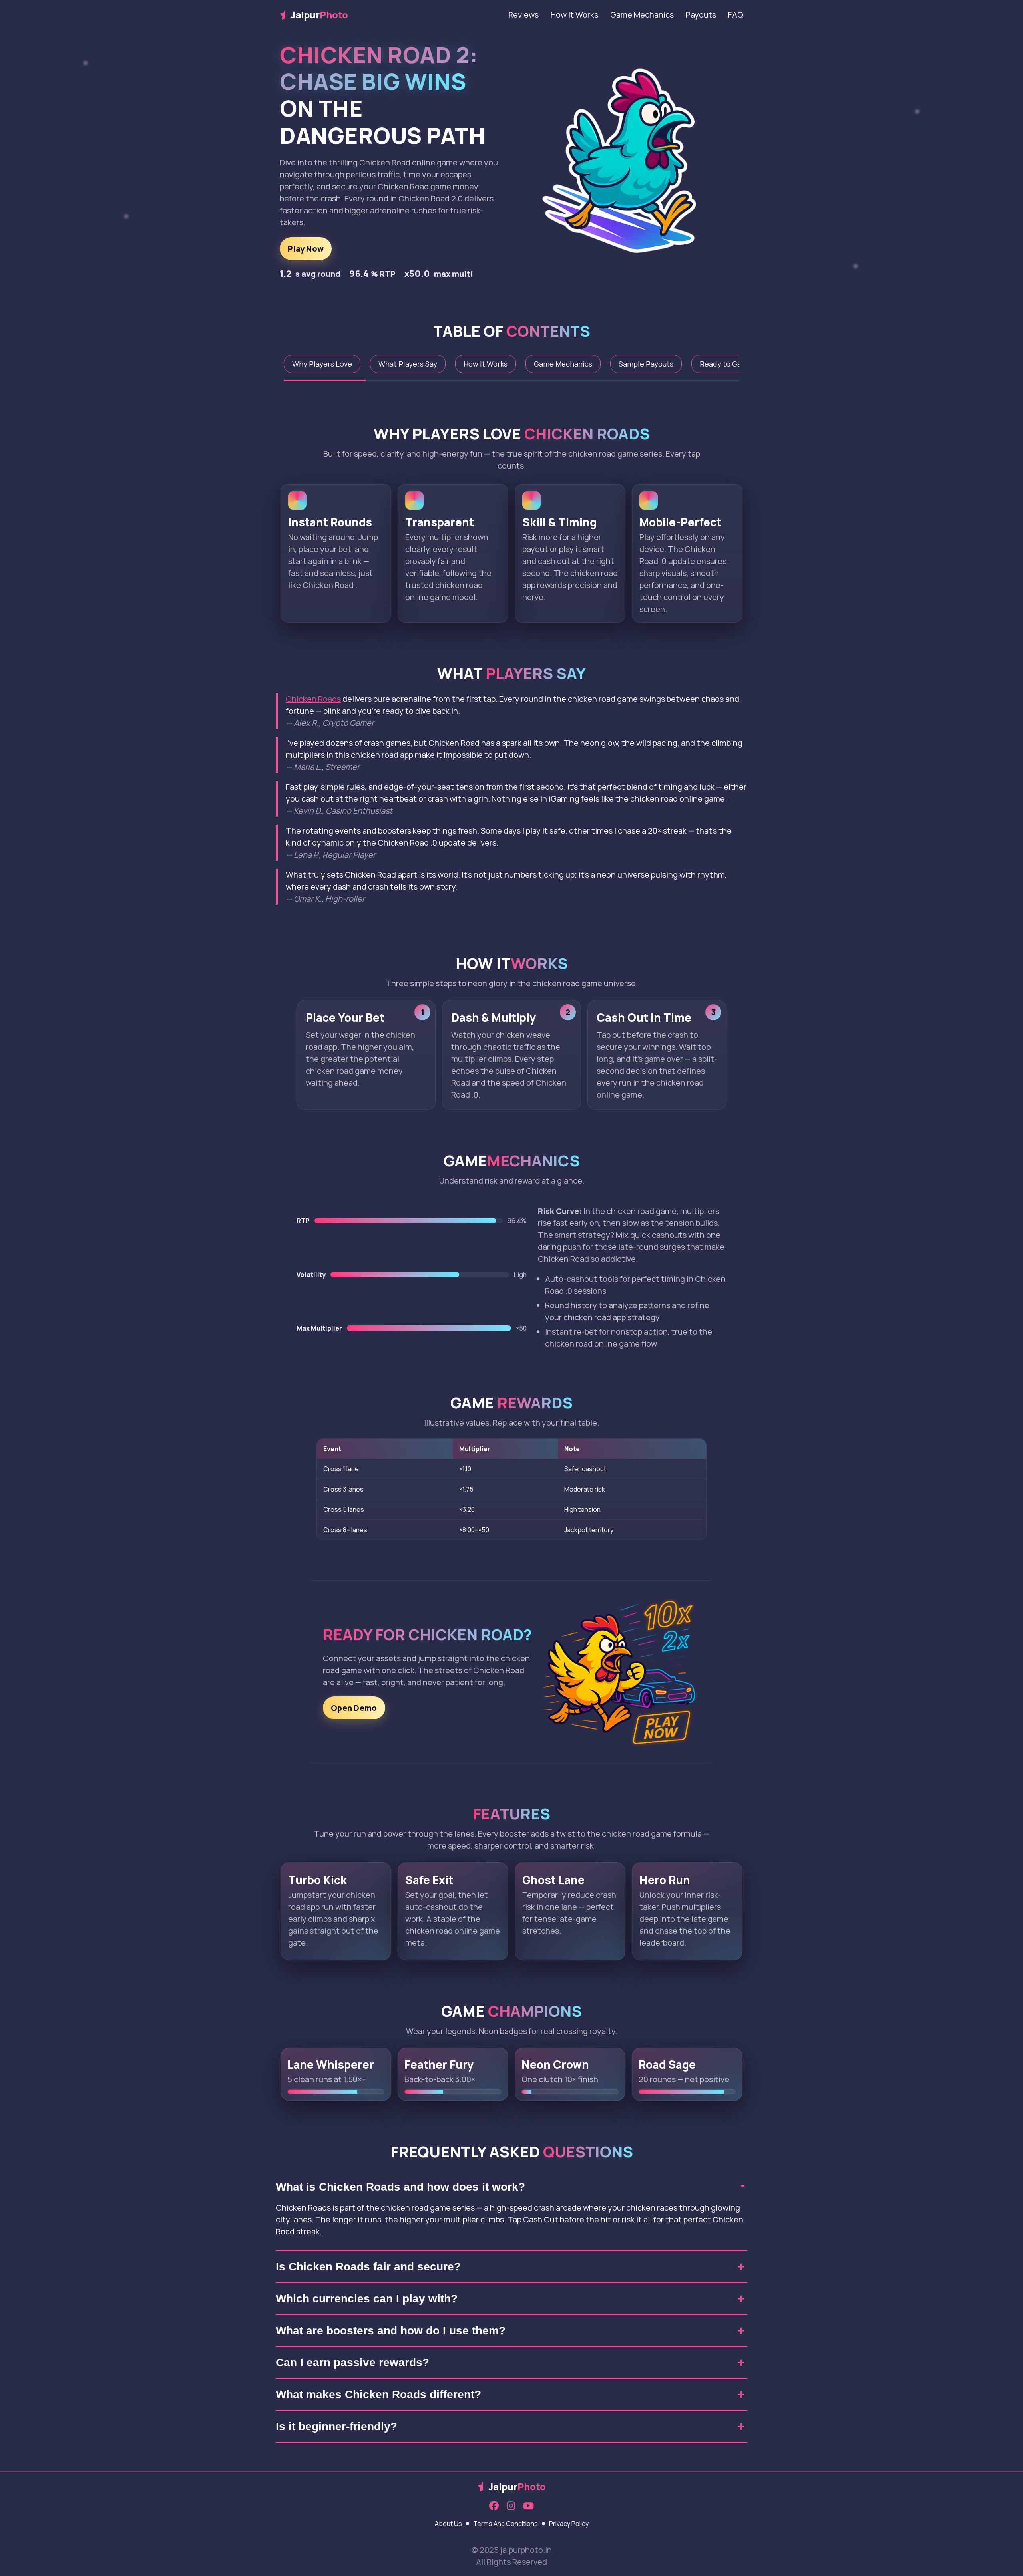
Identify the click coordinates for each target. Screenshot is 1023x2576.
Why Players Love (322, 364)
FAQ (736, 15)
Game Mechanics (642, 15)
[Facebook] (494, 2506)
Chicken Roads (313, 699)
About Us (448, 2524)
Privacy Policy (569, 2524)
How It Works (574, 15)
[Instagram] (511, 2506)
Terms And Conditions (506, 2524)
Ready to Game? (728, 364)
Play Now (306, 249)
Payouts (701, 15)
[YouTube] (528, 2506)
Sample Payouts (646, 364)
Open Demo (354, 1708)
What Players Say (408, 364)
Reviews (523, 15)
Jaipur (319, 15)
